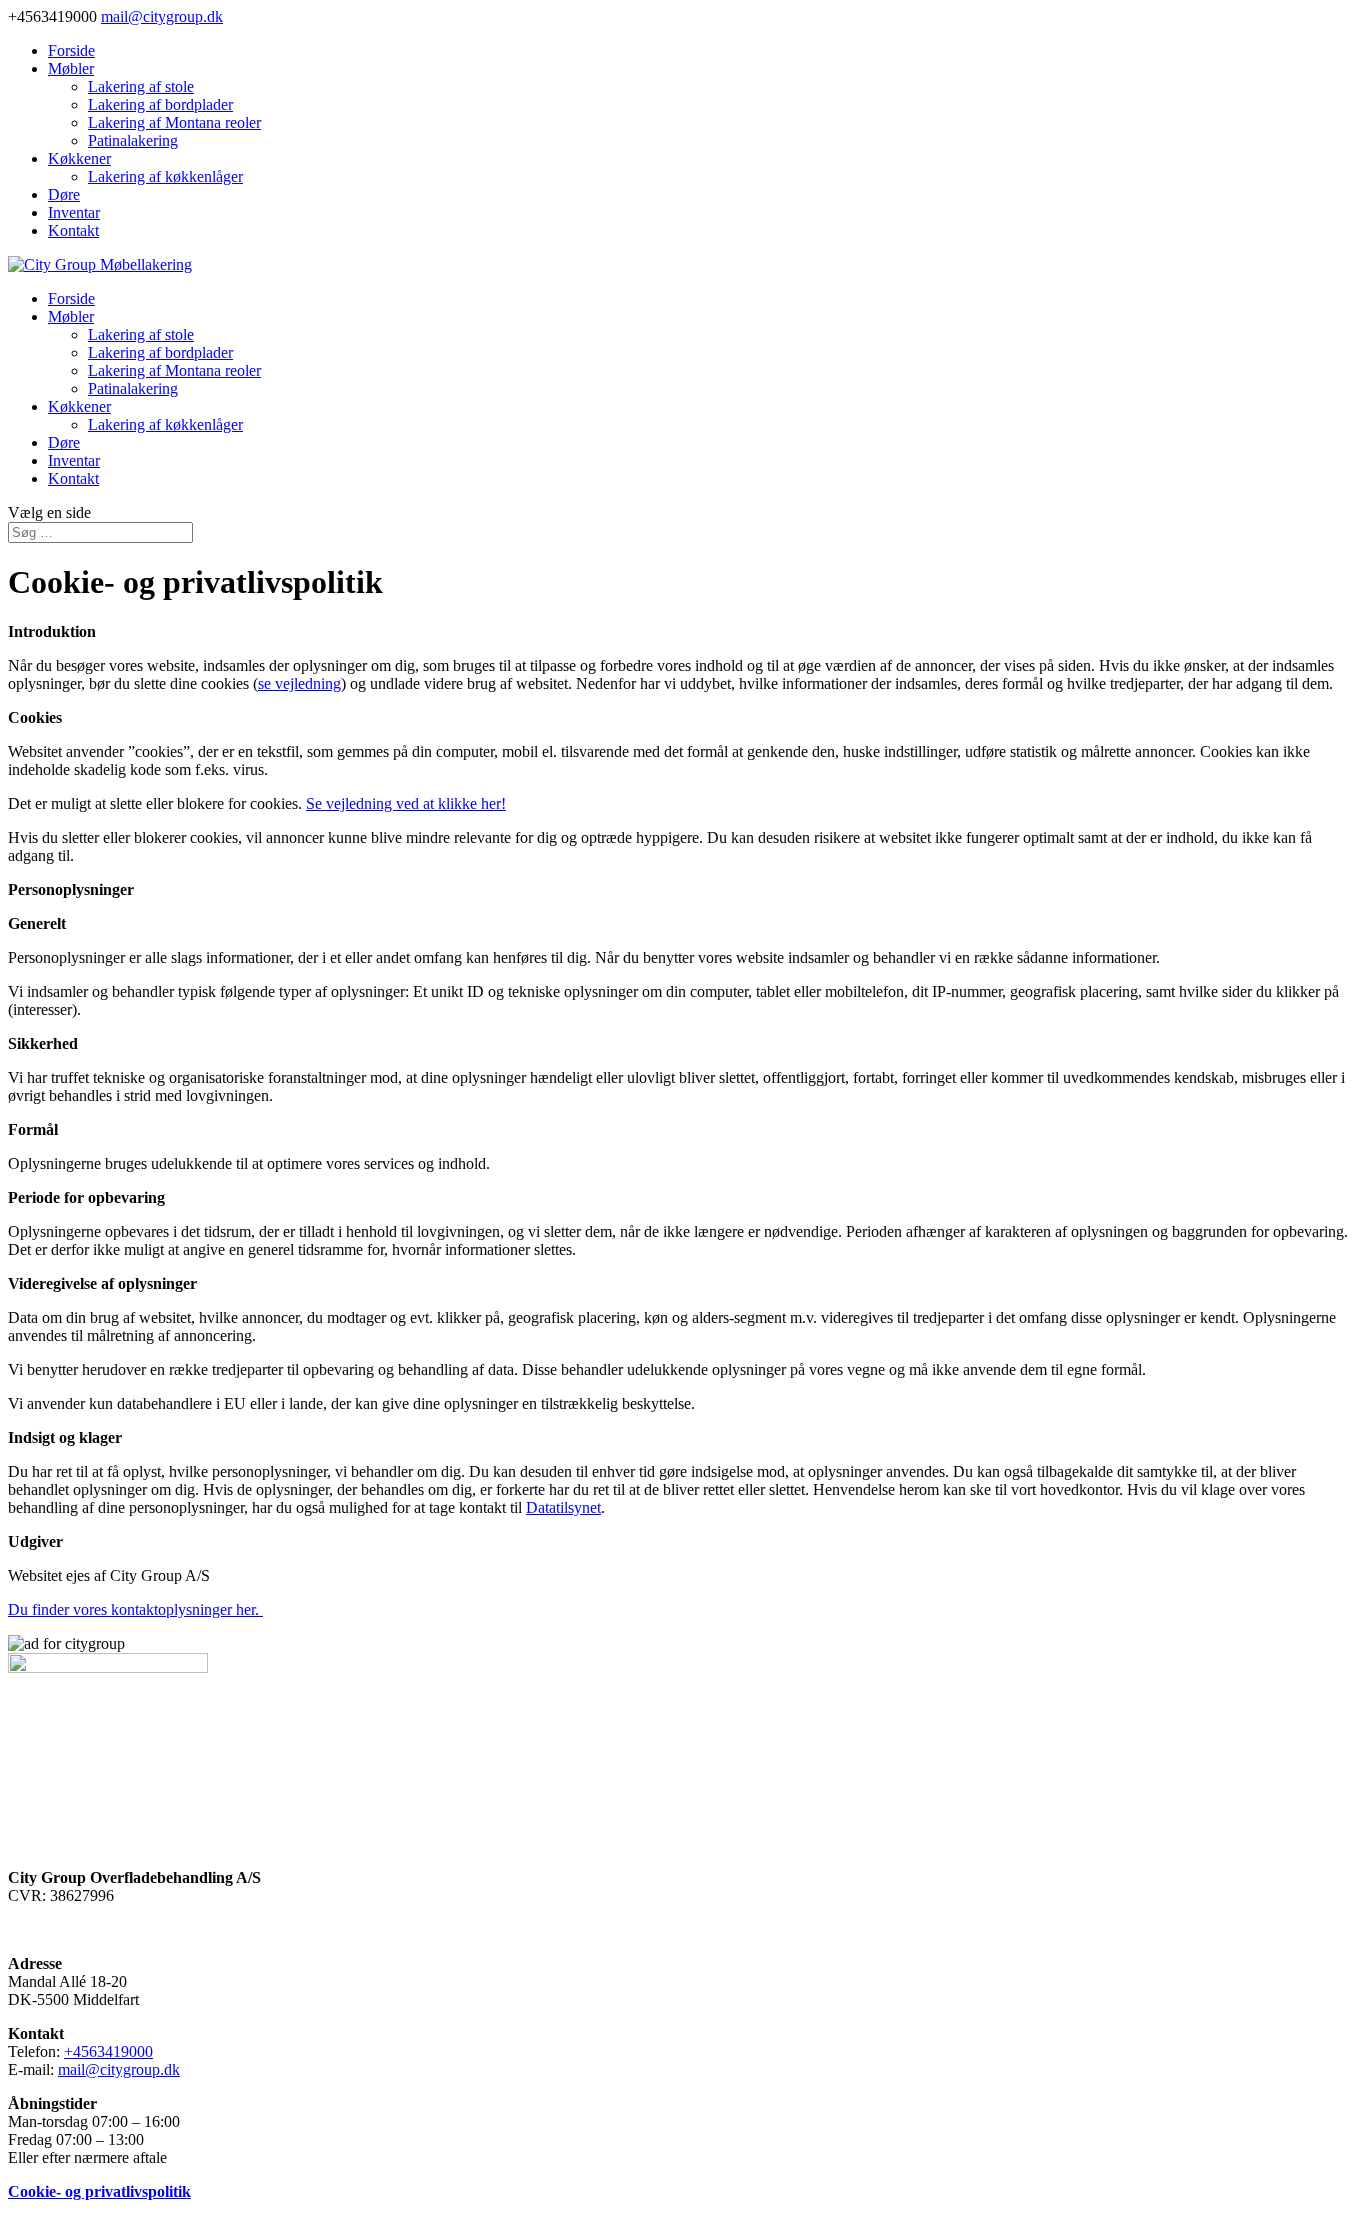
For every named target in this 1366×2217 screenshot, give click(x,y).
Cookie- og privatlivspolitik (99, 2191)
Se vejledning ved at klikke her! (406, 803)
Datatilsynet (563, 1507)
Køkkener (79, 158)
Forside (71, 50)
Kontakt (73, 230)
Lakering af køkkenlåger (165, 176)
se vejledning (299, 683)
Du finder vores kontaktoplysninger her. (135, 1609)
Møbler (71, 68)
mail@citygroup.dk (119, 2069)
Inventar (74, 212)
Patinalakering (133, 140)
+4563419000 (108, 2051)
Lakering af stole (141, 86)
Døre (64, 194)
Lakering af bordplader (160, 104)
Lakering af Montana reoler (174, 122)
